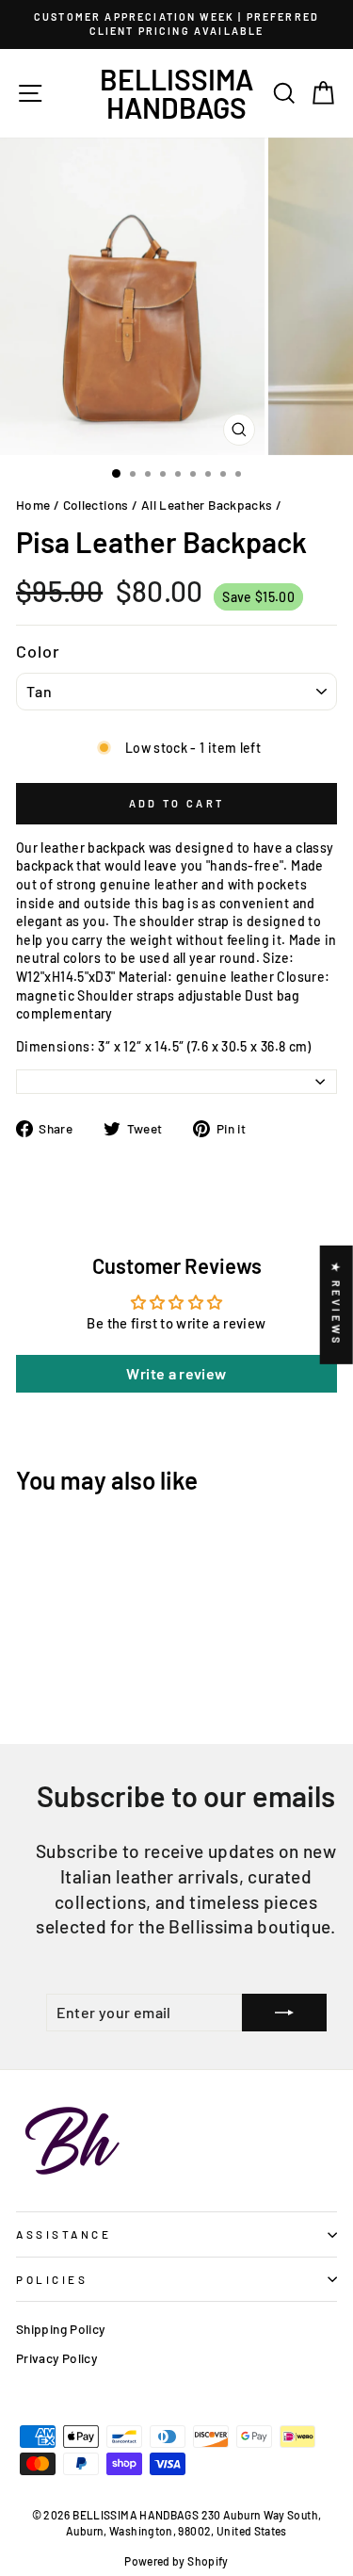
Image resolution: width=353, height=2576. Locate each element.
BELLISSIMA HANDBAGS (176, 93)
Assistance (64, 2234)
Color (39, 651)
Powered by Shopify (176, 2561)
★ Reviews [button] (337, 1305)
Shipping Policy (61, 2329)
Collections (96, 505)
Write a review (176, 1373)
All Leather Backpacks (207, 505)
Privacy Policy (56, 2358)
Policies (52, 2279)
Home (33, 505)
